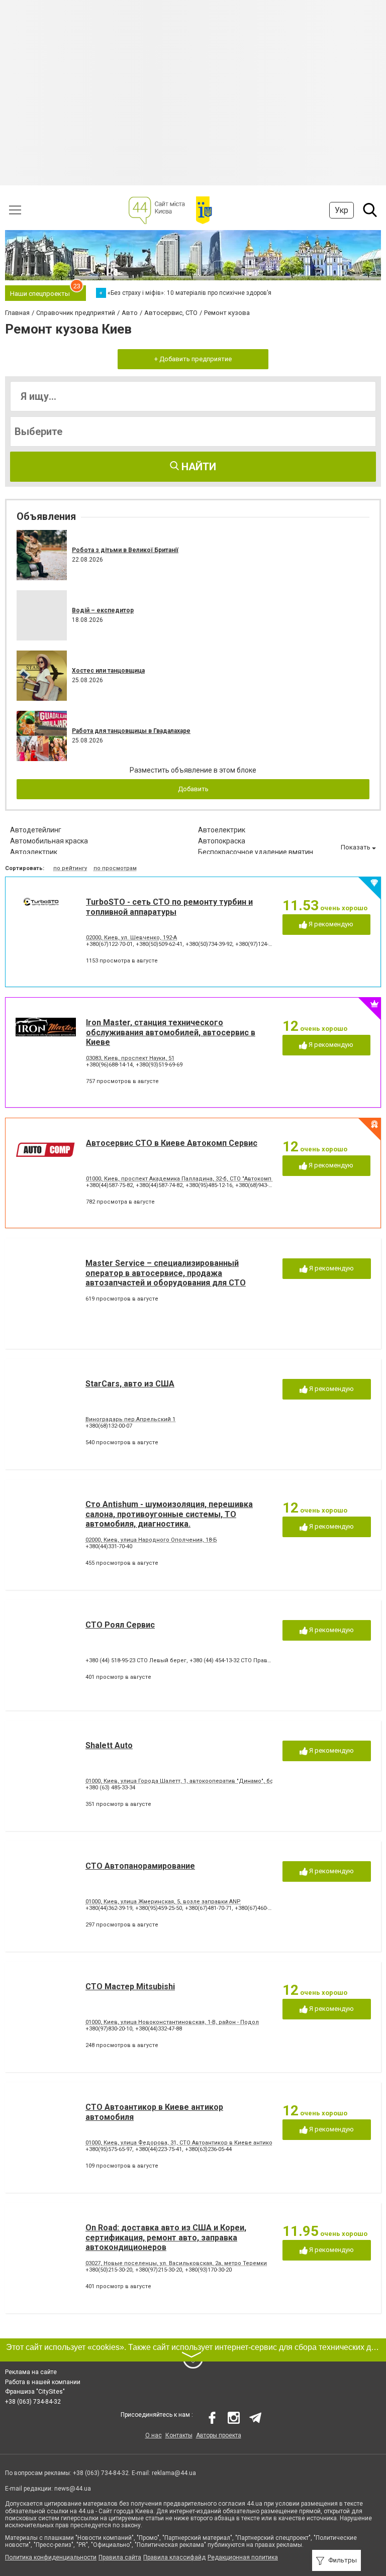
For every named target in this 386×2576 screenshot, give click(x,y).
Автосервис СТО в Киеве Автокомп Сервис (172, 1143)
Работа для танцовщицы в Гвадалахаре (131, 731)
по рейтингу (70, 868)
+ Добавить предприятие (193, 359)
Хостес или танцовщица (108, 671)
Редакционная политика (243, 2557)
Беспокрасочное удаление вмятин (256, 852)
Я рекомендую (330, 924)
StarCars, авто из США (130, 1384)
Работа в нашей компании (43, 2382)
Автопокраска (222, 841)
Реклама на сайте (31, 2372)
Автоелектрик (222, 830)
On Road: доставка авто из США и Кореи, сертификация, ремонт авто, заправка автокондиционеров (166, 2237)
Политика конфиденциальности (51, 2557)
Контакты (179, 2435)
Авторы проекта (219, 2435)
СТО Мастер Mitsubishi (130, 1987)
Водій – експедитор (103, 610)
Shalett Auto (109, 1745)
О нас (154, 2435)
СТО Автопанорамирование (140, 1866)
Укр (342, 210)
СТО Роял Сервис (120, 1625)
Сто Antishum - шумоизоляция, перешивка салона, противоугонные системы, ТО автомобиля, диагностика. (169, 1514)
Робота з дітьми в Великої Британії (125, 550)
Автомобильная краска (49, 841)
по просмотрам (115, 868)
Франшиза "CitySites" (35, 2392)
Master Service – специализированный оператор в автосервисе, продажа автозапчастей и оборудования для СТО (166, 1273)
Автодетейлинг (36, 830)
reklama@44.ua (174, 2473)
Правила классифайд (174, 2557)
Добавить (193, 789)
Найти (198, 467)
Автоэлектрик (34, 852)
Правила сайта (120, 2557)
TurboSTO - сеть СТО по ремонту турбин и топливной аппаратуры (169, 907)
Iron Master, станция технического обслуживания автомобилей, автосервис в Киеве (171, 1032)
